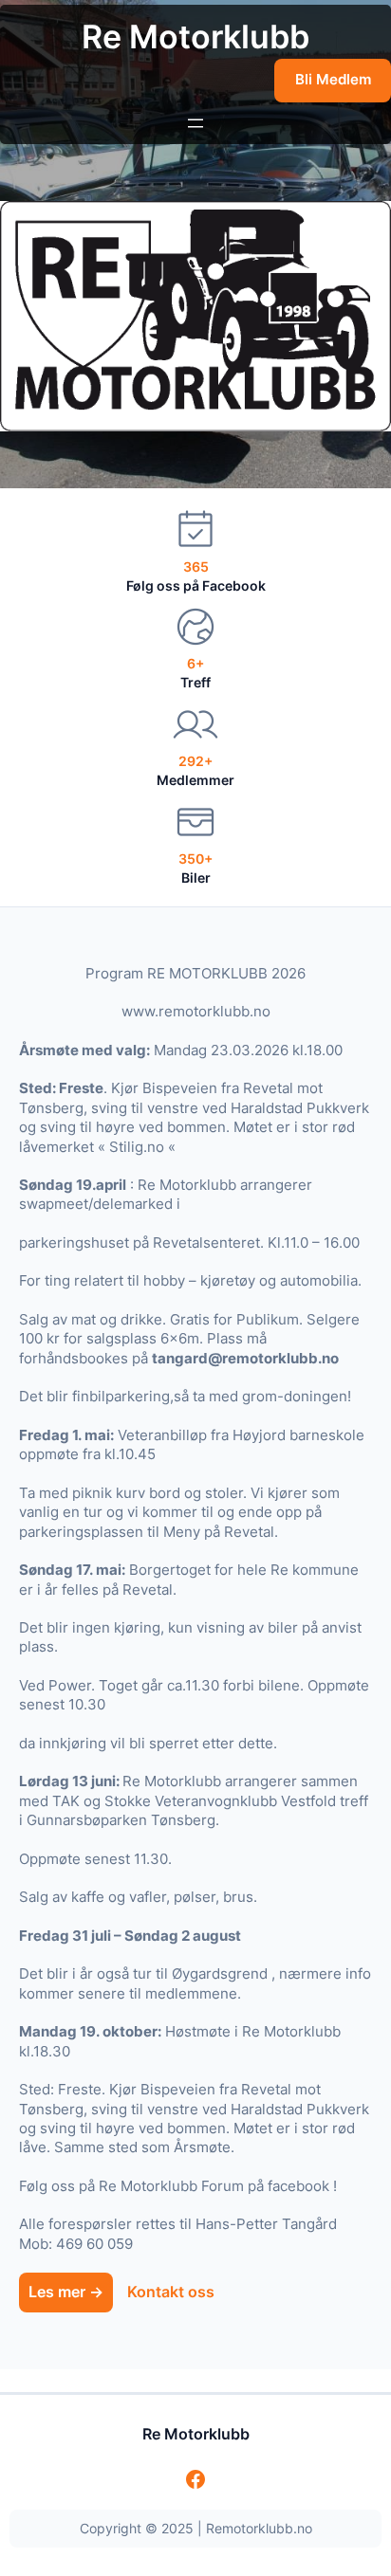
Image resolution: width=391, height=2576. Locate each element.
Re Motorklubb (195, 37)
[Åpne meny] (195, 123)
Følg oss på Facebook (196, 585)
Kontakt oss (171, 2292)
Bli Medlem (333, 80)
